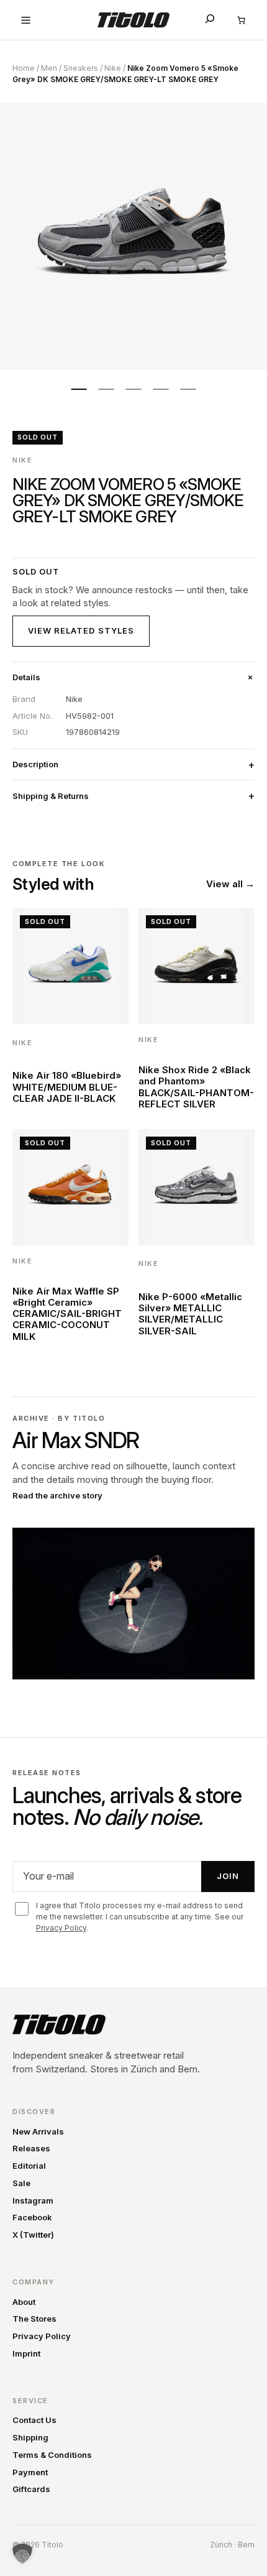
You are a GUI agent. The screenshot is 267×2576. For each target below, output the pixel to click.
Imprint (26, 2353)
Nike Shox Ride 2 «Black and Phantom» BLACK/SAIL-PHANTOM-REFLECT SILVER (196, 1087)
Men (49, 68)
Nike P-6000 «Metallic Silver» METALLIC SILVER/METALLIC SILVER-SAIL (190, 1314)
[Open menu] (26, 20)
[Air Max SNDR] (133, 1604)
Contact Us (34, 2420)
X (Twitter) (33, 2235)
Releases (31, 2148)
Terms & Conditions (52, 2455)
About (24, 2302)
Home (24, 68)
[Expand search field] (210, 19)
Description (35, 764)
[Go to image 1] (79, 389)
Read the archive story (57, 1495)
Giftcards (31, 2489)
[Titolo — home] (59, 2024)
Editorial (29, 2166)
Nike (113, 68)
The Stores (34, 2319)
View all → (230, 884)
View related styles (81, 630)
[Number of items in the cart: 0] (241, 20)
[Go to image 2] (106, 389)
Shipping (30, 2437)
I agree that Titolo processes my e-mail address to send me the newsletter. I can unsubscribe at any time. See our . (140, 1917)
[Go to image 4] (161, 389)
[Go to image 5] (188, 389)
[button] (22, 2554)
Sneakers (81, 68)
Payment (30, 2472)
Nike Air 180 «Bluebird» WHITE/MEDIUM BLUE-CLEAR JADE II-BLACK (67, 1087)
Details (26, 677)
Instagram (33, 2200)
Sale (21, 2183)
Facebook (32, 2217)
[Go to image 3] (133, 389)
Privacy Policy (61, 1928)
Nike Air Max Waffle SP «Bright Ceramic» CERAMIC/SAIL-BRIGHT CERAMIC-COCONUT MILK (67, 1314)
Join (228, 1876)
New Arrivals (38, 2131)
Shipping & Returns (51, 796)
